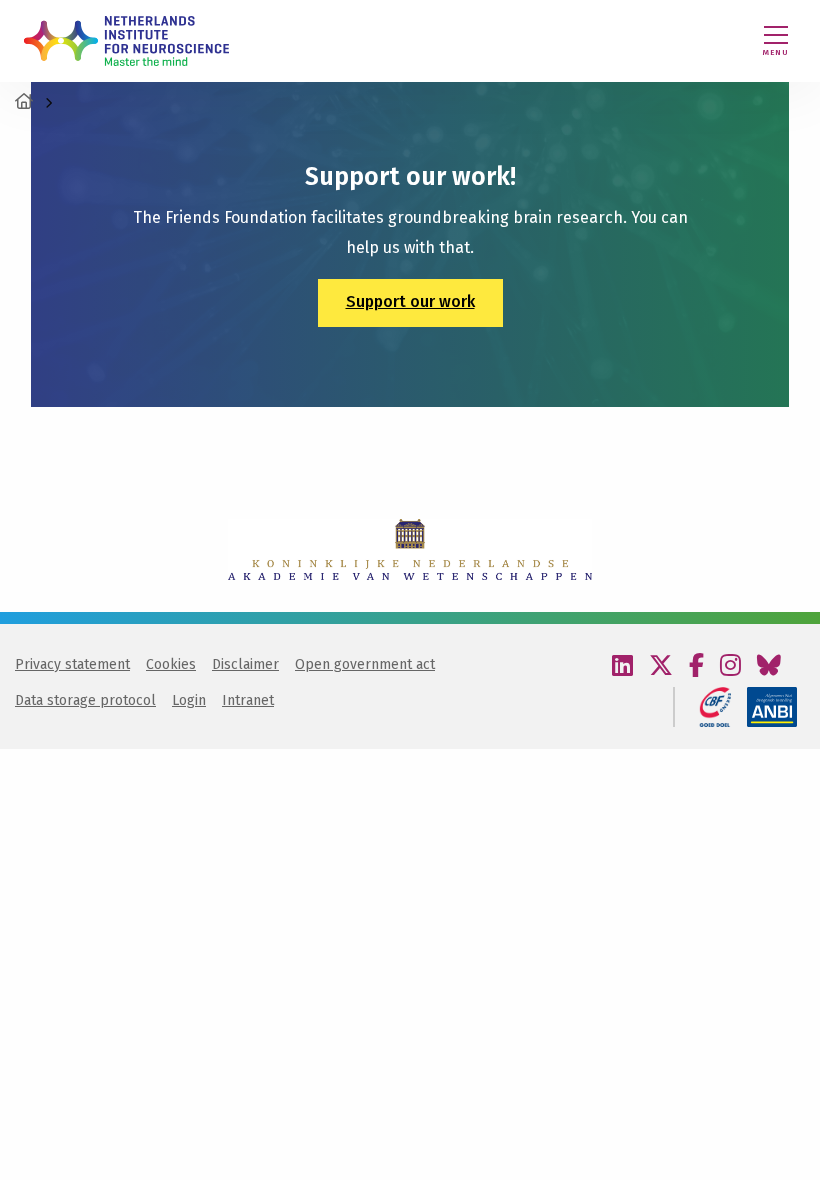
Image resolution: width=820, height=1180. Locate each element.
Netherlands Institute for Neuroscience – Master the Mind (126, 41)
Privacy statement (72, 664)
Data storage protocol (85, 700)
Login (189, 700)
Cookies (171, 664)
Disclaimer (245, 664)
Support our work (410, 301)
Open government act (365, 664)
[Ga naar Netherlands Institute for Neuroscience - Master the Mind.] (24, 101)
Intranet (248, 700)
